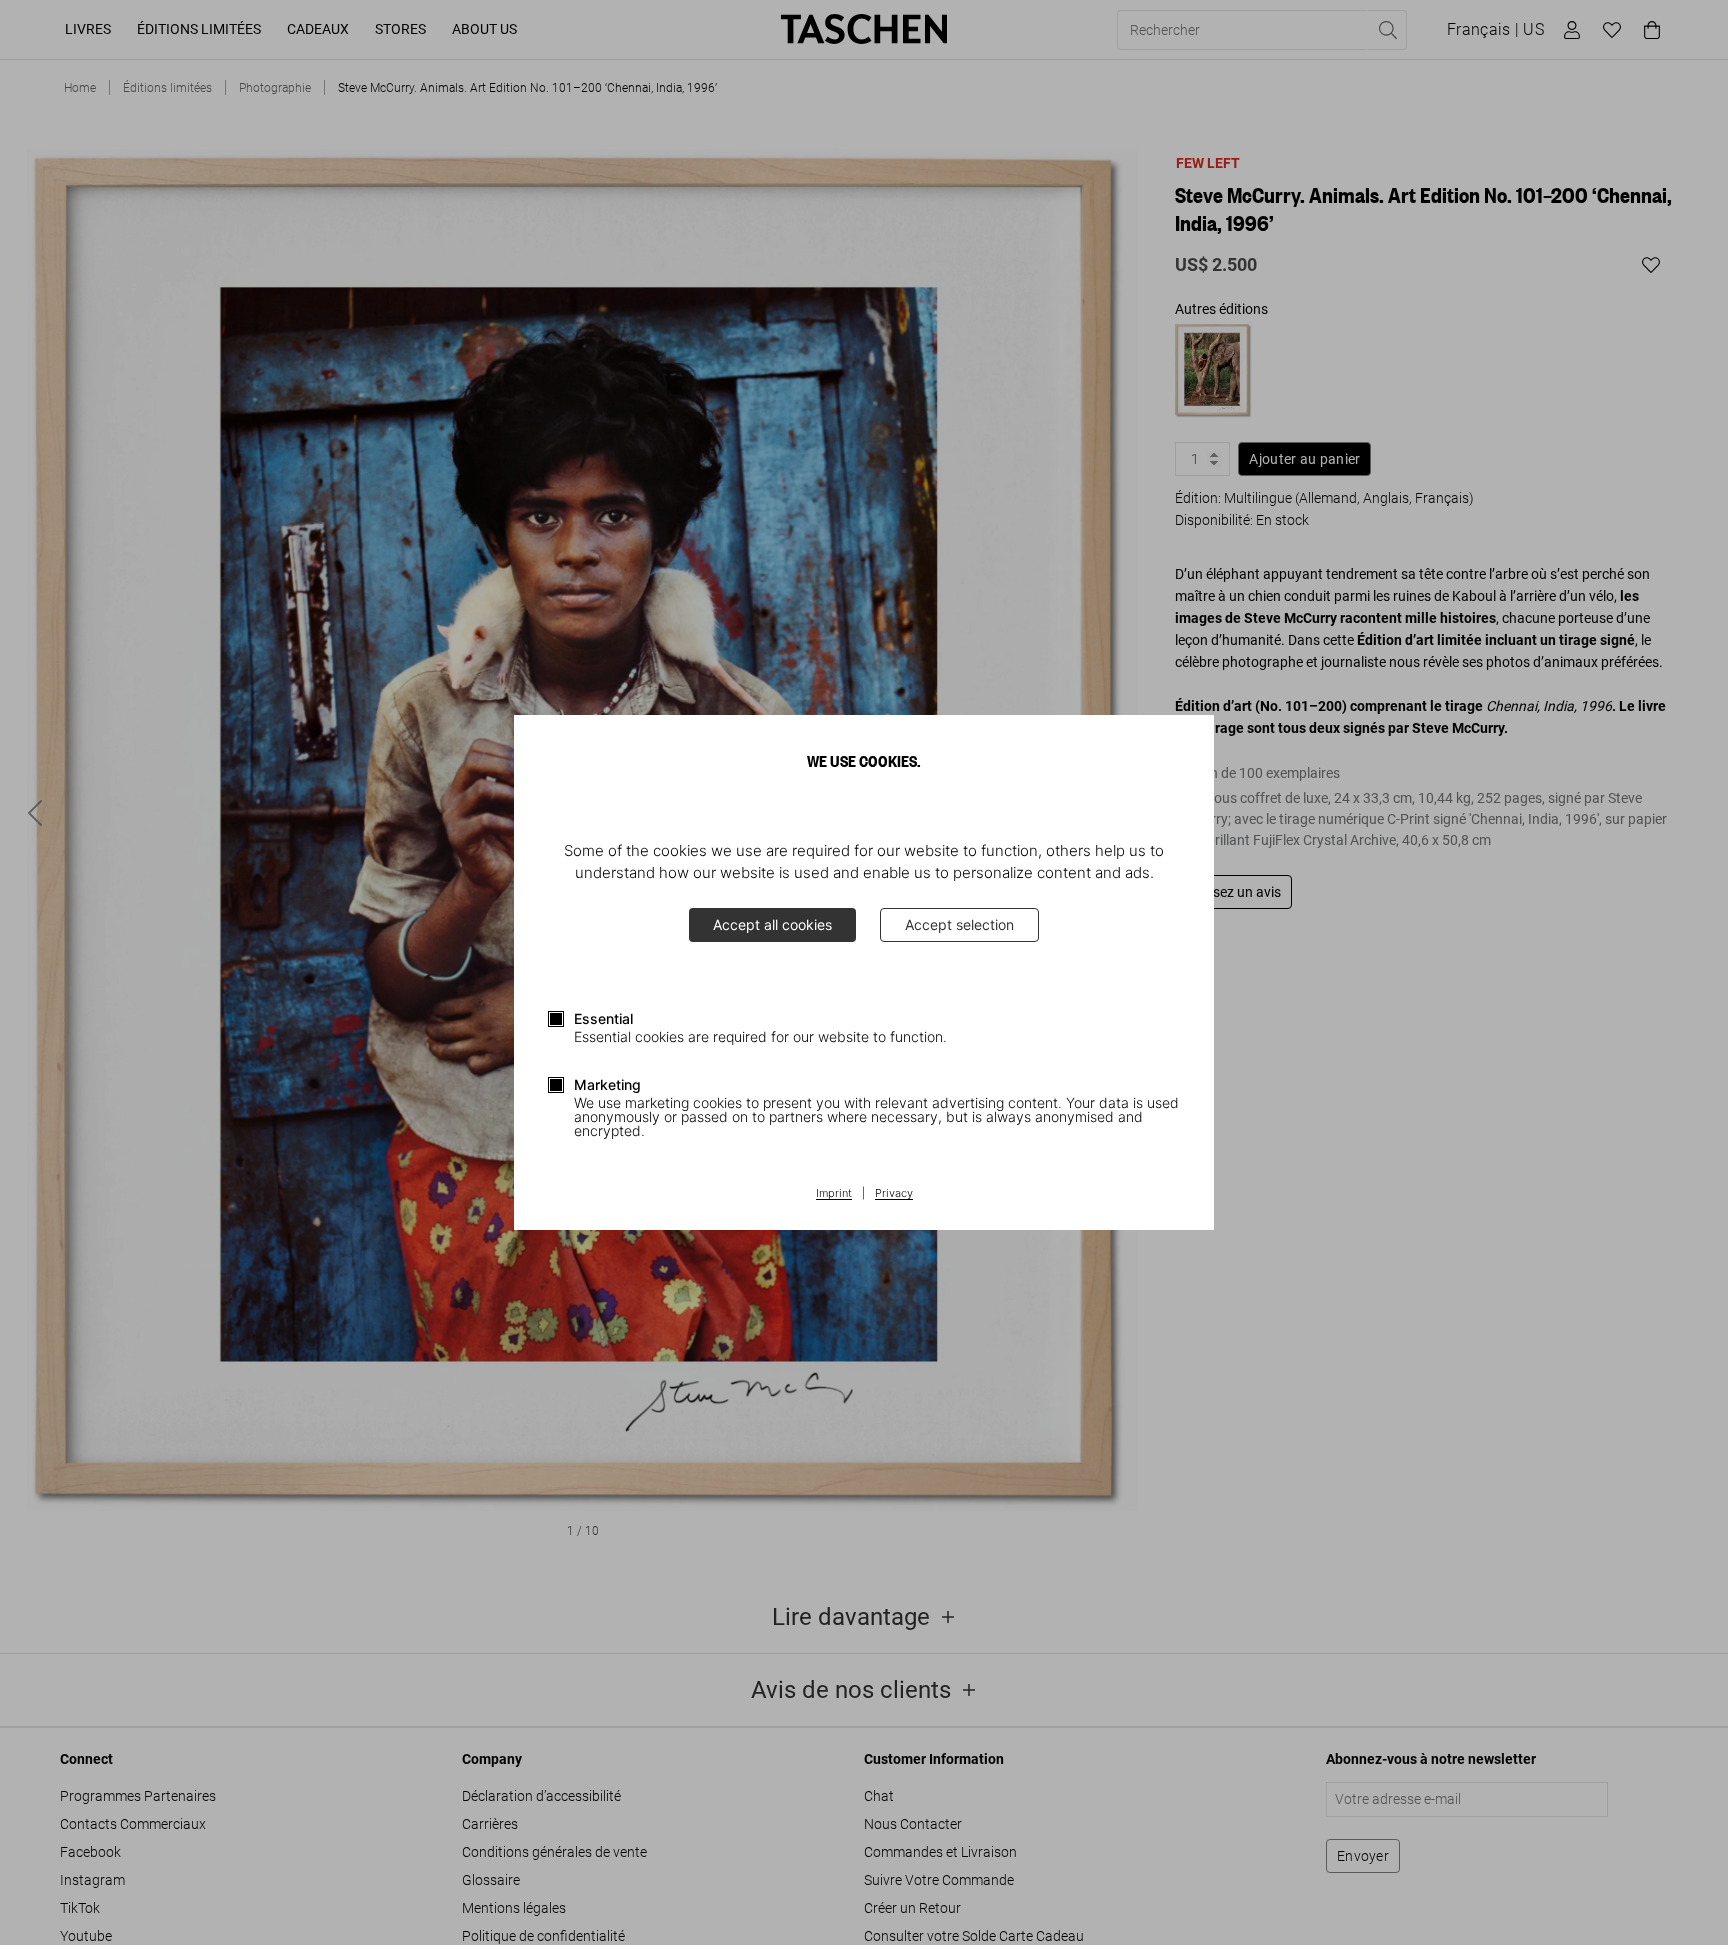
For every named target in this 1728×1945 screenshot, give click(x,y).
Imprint (834, 1194)
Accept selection (959, 924)
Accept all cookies (772, 924)
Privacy (894, 1194)
